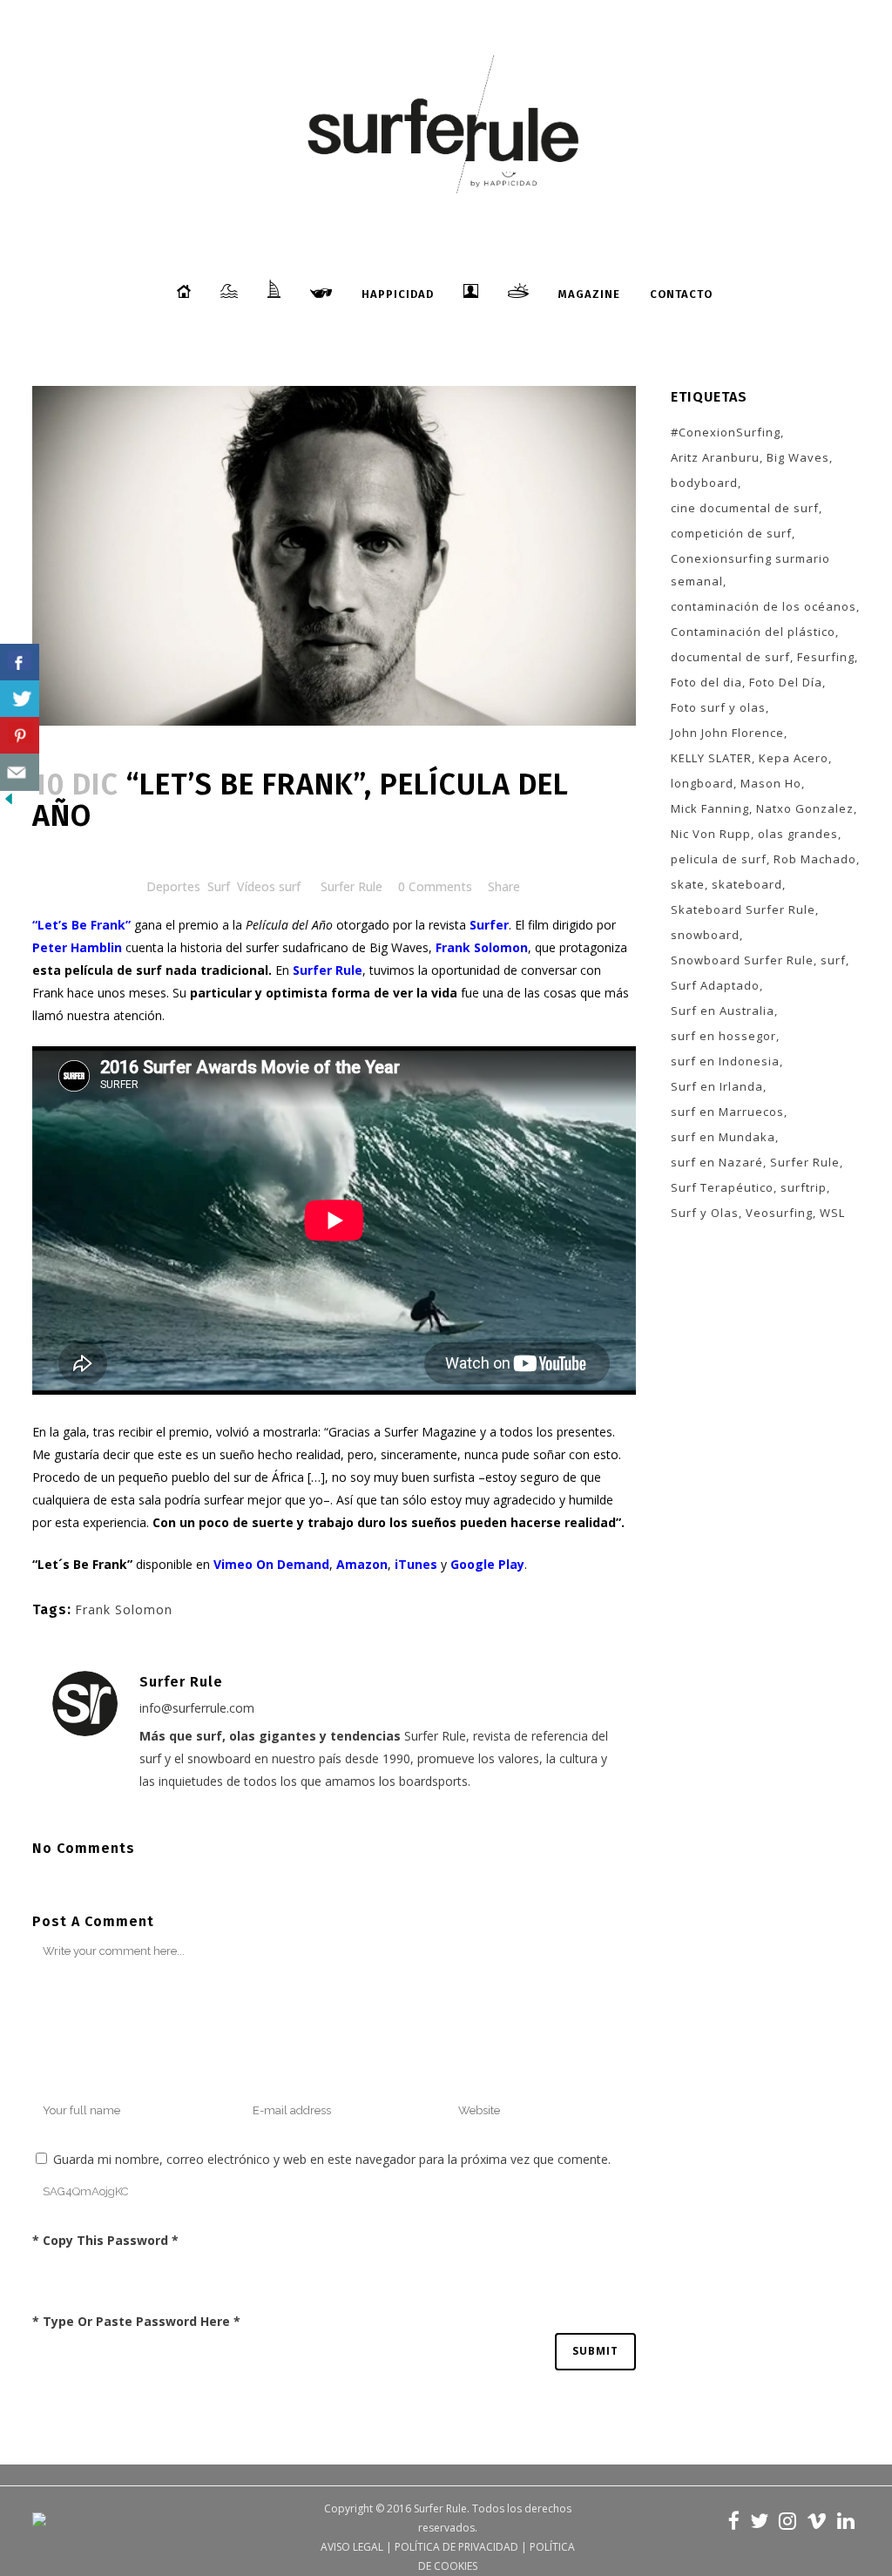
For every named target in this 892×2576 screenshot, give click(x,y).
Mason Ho (771, 783)
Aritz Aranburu (715, 457)
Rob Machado (815, 859)
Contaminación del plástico (753, 632)
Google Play (487, 1564)
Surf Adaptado (715, 985)
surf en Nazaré (717, 1162)
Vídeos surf (269, 886)
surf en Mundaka (723, 1137)
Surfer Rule (351, 886)
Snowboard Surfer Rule (742, 960)
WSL (832, 1213)
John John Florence (727, 733)
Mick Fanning (710, 808)
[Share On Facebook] (20, 663)
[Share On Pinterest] (20, 736)
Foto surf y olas (718, 707)
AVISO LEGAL (352, 2547)
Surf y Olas (705, 1213)
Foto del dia (706, 682)
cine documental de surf (745, 508)
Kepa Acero (794, 758)
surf (833, 960)
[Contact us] (20, 772)
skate (688, 884)
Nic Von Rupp (711, 834)
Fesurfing (826, 657)
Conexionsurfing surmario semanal (750, 570)
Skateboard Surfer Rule (743, 909)
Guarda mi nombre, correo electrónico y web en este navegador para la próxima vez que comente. (332, 2159)
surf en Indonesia (725, 1061)
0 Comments (435, 886)
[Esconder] (9, 803)
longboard (702, 783)
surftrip (804, 1187)
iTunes (416, 1564)
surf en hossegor (723, 1036)
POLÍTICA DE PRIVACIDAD (456, 2547)
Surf (219, 886)
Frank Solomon (124, 1609)
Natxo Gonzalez (805, 808)
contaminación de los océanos (764, 606)
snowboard (705, 935)
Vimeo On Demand (271, 1564)
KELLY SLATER (711, 758)
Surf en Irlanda (717, 1086)
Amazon (362, 1564)
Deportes (173, 886)
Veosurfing (779, 1213)
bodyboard (704, 483)
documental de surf (730, 657)
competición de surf (731, 533)
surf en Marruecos (727, 1112)
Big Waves (798, 457)
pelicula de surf (719, 859)
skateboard (747, 884)
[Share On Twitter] (20, 699)
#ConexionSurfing (726, 432)
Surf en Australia (723, 1011)
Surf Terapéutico (722, 1187)
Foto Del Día (786, 682)
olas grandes (798, 834)
